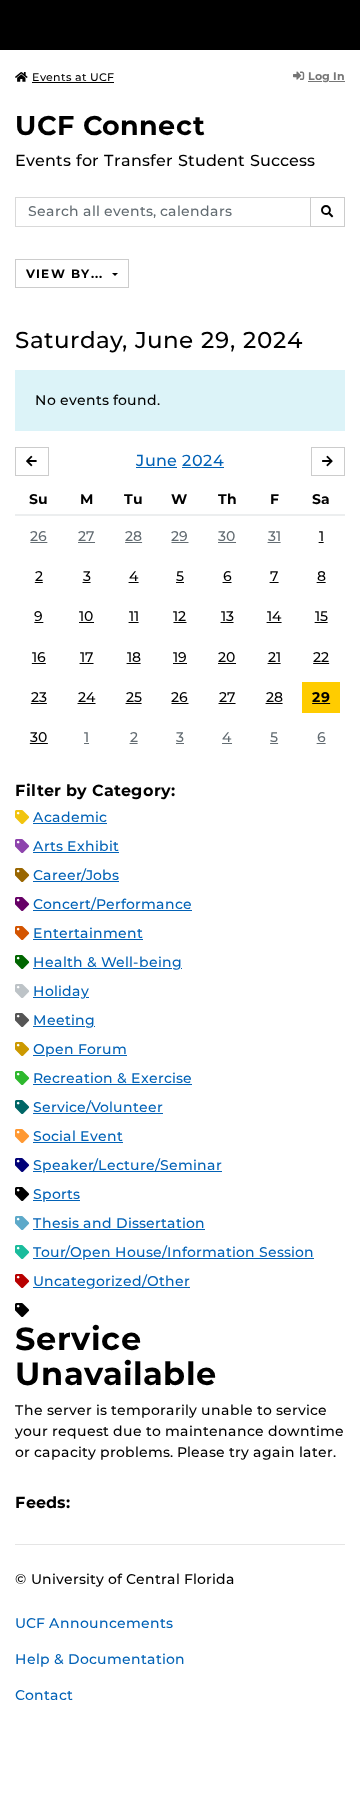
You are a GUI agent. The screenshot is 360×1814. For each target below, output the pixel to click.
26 (38, 536)
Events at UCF (73, 77)
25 (134, 697)
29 (179, 536)
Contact (44, 1695)
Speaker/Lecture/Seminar (127, 1165)
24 (87, 697)
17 (87, 657)
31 (274, 536)
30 (227, 536)
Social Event (78, 1136)
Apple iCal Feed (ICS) (96, 1503)
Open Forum (80, 1049)
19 (180, 657)
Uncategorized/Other (111, 1281)
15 (321, 616)
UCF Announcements (94, 1623)
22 (321, 657)
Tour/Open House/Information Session (173, 1252)
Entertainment (88, 933)
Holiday (61, 991)
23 (39, 697)
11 (134, 616)
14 (274, 616)
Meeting (64, 1020)
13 (227, 616)
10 (86, 616)
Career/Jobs (76, 875)
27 (86, 536)
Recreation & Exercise (112, 1078)
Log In (326, 76)
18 (134, 657)
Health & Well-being (107, 962)
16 (39, 657)
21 (274, 657)
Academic (70, 817)
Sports (56, 1194)
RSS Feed (164, 1503)
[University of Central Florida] (152, 24)
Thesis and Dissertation (119, 1223)
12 (179, 616)
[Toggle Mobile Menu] (340, 23)
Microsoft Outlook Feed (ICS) (130, 1503)
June (156, 460)
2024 (203, 460)
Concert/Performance (112, 904)
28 (133, 536)
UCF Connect (110, 125)
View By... (67, 273)
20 (227, 657)
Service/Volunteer (98, 1107)
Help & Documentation (100, 1659)
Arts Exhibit (76, 846)
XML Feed (198, 1503)
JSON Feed (232, 1503)
